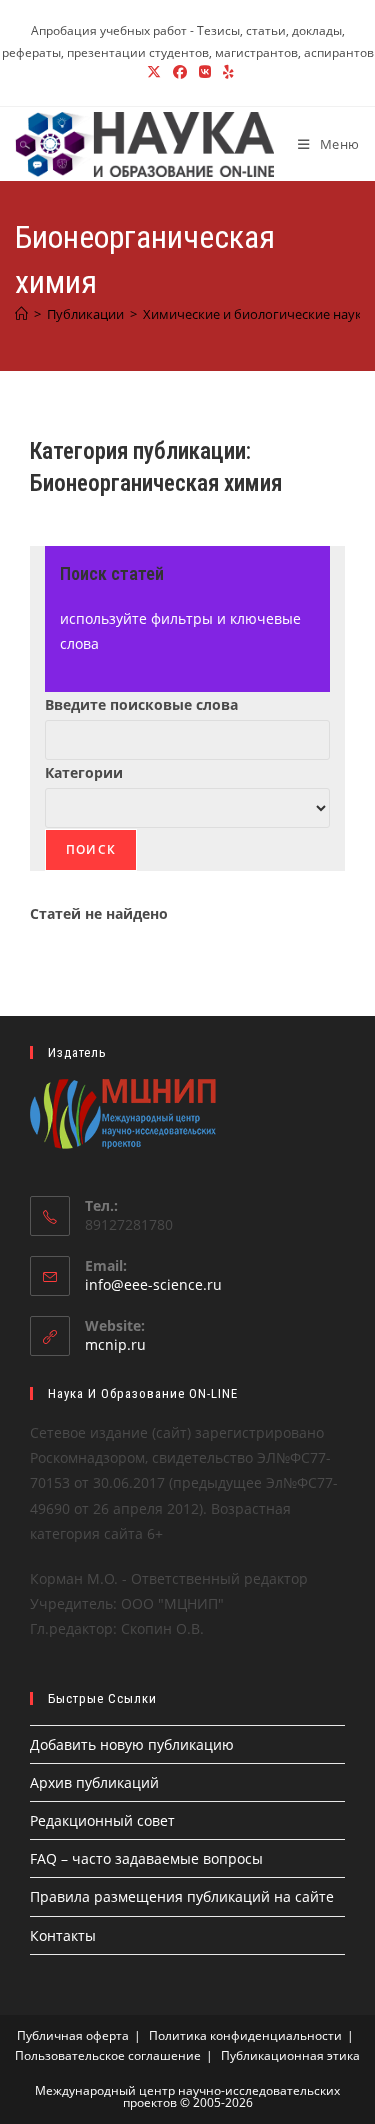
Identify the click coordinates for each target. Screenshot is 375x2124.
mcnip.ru (115, 1344)
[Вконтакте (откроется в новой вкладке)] (205, 72)
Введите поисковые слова (141, 704)
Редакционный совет (102, 1820)
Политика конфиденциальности (245, 2035)
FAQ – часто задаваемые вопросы (146, 1858)
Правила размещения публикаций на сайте (182, 1896)
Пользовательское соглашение (108, 2055)
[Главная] (21, 314)
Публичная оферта (73, 2035)
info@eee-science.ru (153, 1284)
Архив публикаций (94, 1782)
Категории (84, 772)
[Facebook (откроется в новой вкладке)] (180, 72)
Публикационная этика (290, 2055)
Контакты (63, 1935)
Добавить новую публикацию (132, 1744)
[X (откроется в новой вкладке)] (154, 72)
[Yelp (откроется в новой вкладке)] (225, 72)
